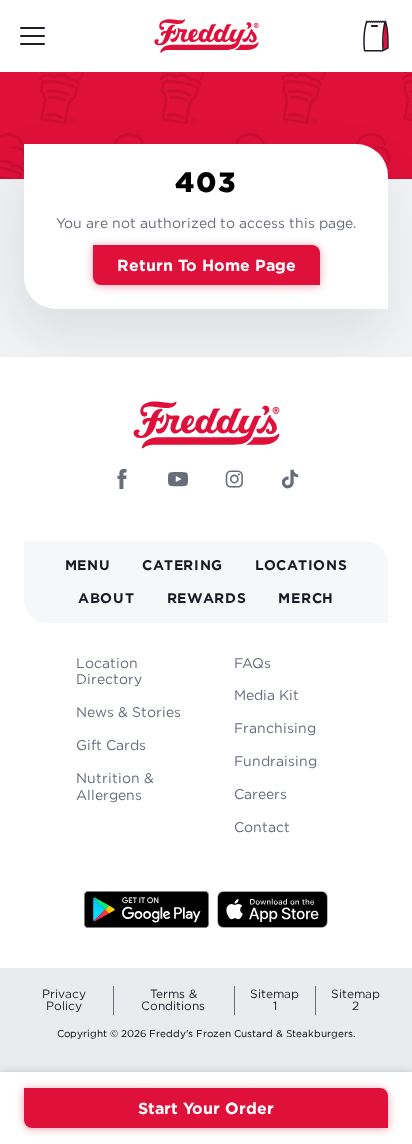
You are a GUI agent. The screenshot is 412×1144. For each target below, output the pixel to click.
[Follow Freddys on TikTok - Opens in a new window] (290, 481)
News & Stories (128, 711)
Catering (182, 564)
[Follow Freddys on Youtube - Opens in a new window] (178, 481)
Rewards (207, 597)
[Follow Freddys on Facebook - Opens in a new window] (122, 481)
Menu (88, 564)
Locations (301, 564)
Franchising (275, 727)
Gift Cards (111, 744)
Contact (262, 826)
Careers (260, 793)
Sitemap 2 (355, 999)
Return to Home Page (206, 265)
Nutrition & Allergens (115, 786)
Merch (306, 597)
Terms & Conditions (173, 999)
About (106, 597)
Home (206, 36)
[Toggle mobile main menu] (32, 36)
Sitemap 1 (274, 999)
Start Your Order (206, 1108)
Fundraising (275, 760)
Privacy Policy (64, 999)
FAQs (252, 662)
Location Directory (109, 671)
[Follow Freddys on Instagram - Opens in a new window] (234, 481)
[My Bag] (376, 36)
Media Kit (266, 694)
